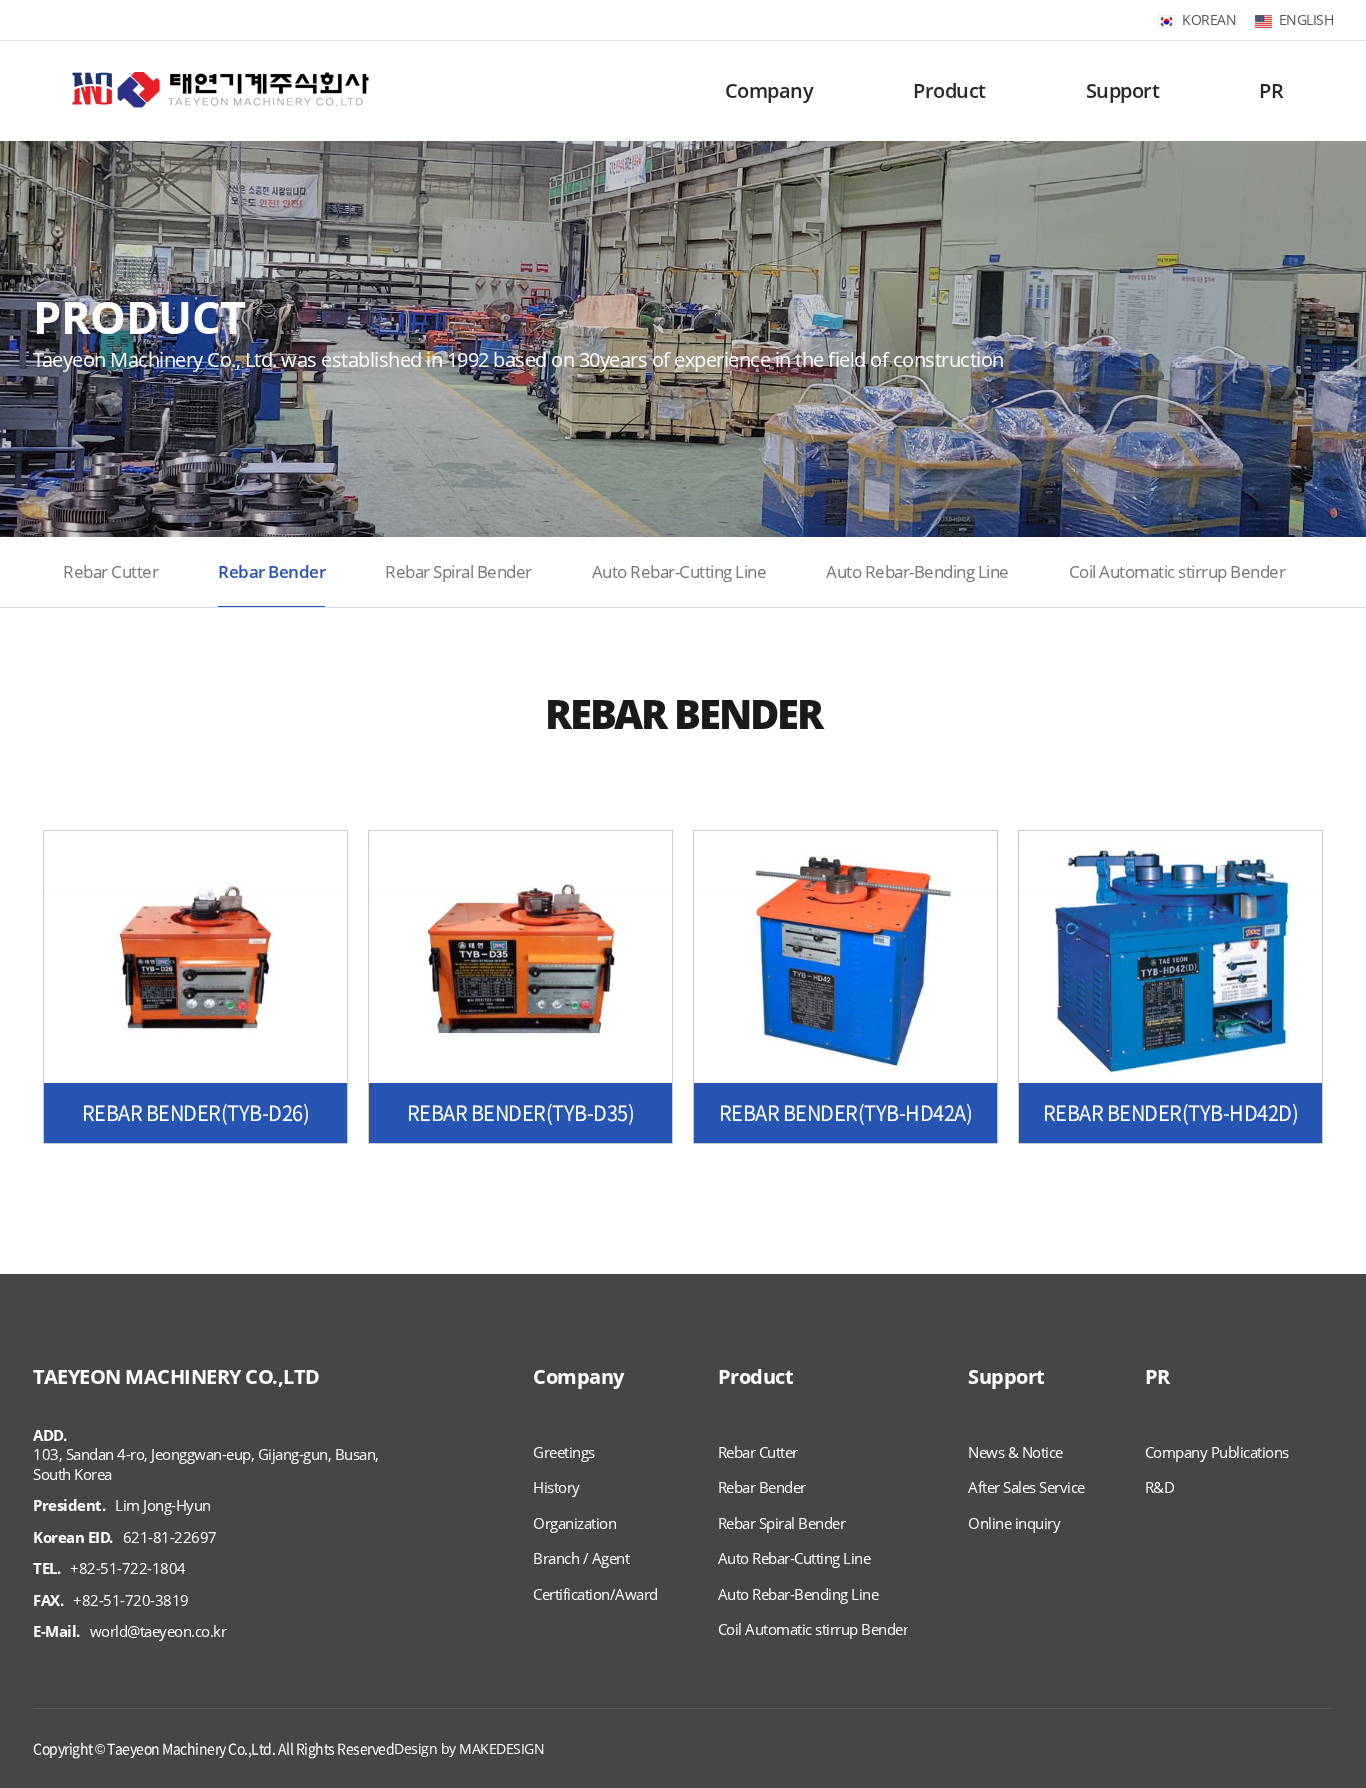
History (556, 1487)
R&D (1160, 1487)
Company (769, 90)
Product (949, 90)
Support (1123, 90)
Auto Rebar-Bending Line (917, 571)
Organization (574, 1523)
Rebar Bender (271, 571)
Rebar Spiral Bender (458, 571)
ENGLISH (1306, 19)
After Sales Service (1026, 1487)
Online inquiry (1014, 1523)
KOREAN (1209, 19)
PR (1271, 90)
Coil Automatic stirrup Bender (1177, 571)
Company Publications (1217, 1452)
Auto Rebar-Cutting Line (679, 571)
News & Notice (1015, 1452)
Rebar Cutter (110, 571)
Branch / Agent (581, 1558)
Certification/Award (595, 1594)
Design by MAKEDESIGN (469, 1749)
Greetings (564, 1452)
